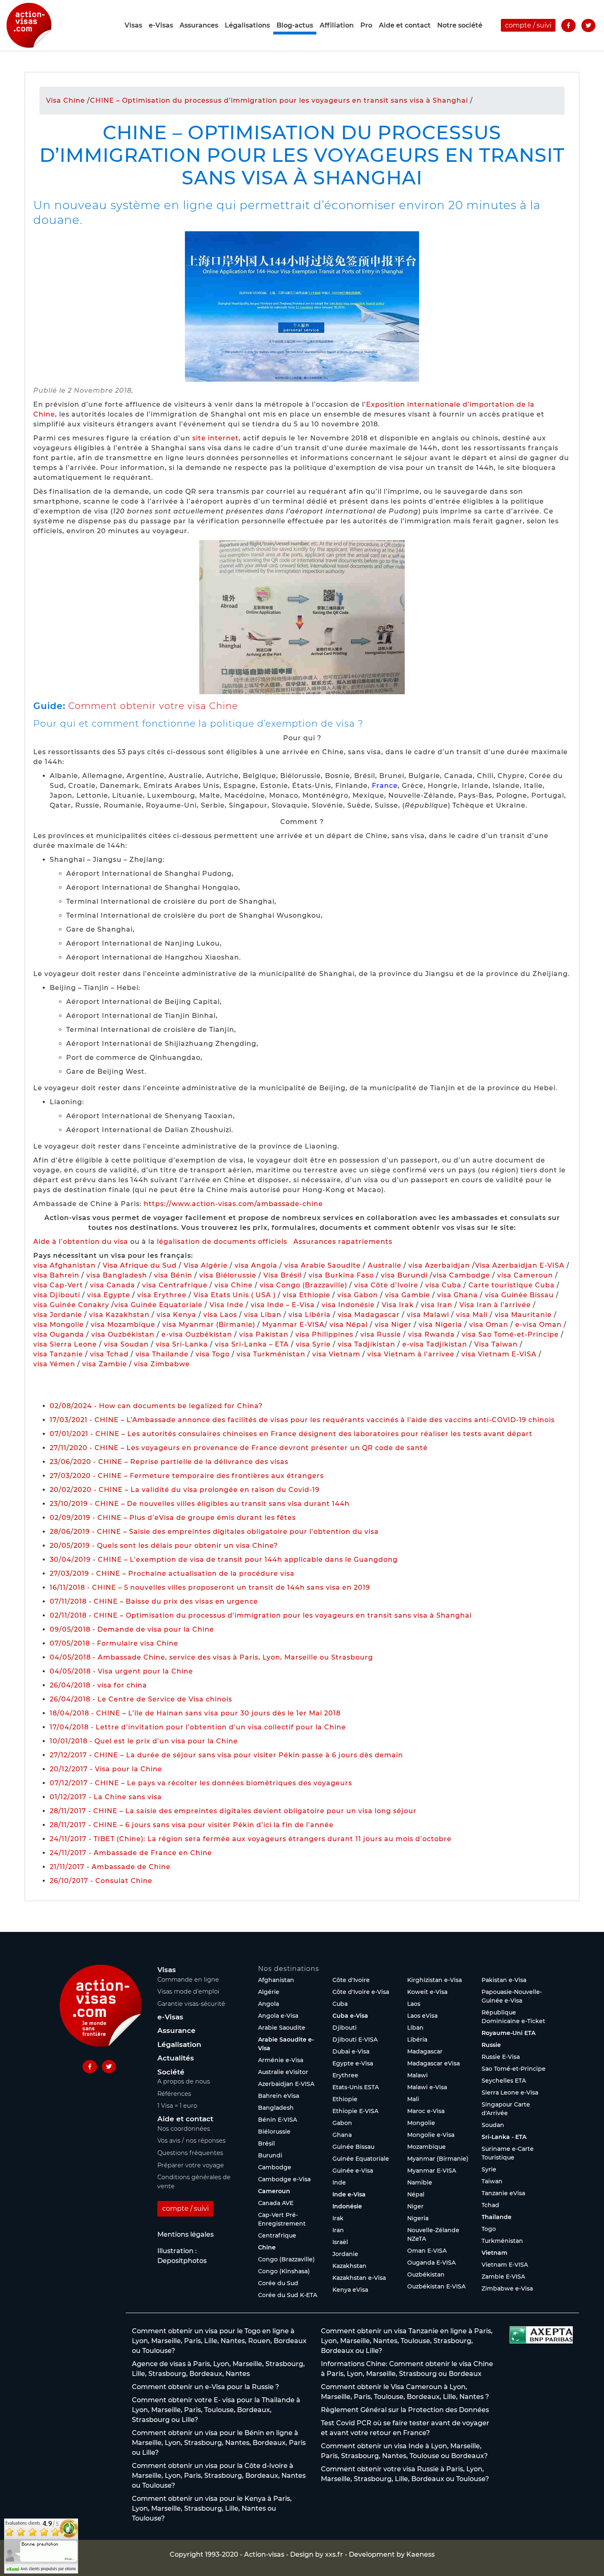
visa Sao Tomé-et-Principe (510, 1334)
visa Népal (349, 1325)
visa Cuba (443, 1285)
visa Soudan (126, 1344)
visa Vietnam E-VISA (499, 1354)
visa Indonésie (348, 1305)
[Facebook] (568, 25)
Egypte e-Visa (353, 2063)
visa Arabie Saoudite (323, 1265)
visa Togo (213, 1354)
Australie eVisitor (283, 2072)
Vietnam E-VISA (505, 2265)
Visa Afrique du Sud (140, 1265)
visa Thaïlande (162, 1354)
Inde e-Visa (349, 2194)
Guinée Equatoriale (361, 2159)
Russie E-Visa (501, 2057)
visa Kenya (176, 1315)
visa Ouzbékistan (123, 1334)
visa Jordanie (58, 1315)
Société (171, 2072)
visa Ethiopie (307, 1295)
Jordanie (345, 2254)
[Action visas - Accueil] (29, 25)
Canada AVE (276, 2203)
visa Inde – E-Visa (283, 1305)
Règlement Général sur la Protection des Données (405, 2410)
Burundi (270, 2155)
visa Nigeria (440, 1325)
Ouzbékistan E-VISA (436, 2286)
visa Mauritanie (523, 1315)
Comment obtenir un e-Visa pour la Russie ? (205, 2387)
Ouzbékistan (426, 2274)
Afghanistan (276, 1980)
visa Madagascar (369, 1315)
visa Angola (256, 1265)
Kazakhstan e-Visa (359, 2278)
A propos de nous (184, 2081)
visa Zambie (105, 1364)
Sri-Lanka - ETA (504, 2137)
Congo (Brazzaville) (286, 2259)
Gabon (342, 2123)
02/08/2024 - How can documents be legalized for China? (156, 1406)
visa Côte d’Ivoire (386, 1285)
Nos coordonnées (184, 2129)
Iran (338, 2230)
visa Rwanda (431, 1334)
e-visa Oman (538, 1325)
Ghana (342, 2135)
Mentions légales (186, 2234)
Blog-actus (295, 25)
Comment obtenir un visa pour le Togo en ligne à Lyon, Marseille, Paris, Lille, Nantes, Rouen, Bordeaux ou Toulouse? (219, 2341)
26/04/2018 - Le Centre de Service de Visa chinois (141, 1699)
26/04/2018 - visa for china (98, 1685)
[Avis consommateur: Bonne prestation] (41, 2545)
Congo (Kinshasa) (284, 2271)
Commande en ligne (188, 1980)
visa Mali (472, 1315)
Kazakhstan (349, 2266)
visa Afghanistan (65, 1265)
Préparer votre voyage (191, 2165)
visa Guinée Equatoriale (158, 1305)
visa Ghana (458, 1295)
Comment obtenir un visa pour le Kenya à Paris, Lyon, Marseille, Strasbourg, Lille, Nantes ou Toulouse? (212, 2508)
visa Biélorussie (228, 1275)
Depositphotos (182, 2261)
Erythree (345, 2075)
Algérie (269, 1992)
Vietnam (494, 2253)
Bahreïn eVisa (279, 2096)
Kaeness (421, 2554)
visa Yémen (54, 1364)
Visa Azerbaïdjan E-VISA (520, 1265)
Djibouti (345, 2028)
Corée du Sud (278, 2283)
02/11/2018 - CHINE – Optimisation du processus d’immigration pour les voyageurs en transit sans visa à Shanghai (261, 1615)
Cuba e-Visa (350, 2016)
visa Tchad (109, 1354)
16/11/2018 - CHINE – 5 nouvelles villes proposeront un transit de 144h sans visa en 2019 (210, 1587)
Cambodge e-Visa (284, 2179)
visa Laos (220, 1315)
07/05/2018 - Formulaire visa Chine (114, 1643)
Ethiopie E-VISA (355, 2111)
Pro (366, 25)
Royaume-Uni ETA (508, 2033)
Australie (385, 1265)
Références (174, 2094)
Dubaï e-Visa (351, 2051)
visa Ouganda (59, 1334)
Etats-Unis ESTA (356, 2087)
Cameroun (274, 2191)
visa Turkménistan (271, 1354)
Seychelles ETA (504, 2081)
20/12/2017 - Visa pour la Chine (106, 1769)
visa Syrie (313, 1344)
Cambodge (275, 2167)
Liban (415, 2028)
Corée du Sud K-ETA (288, 2295)
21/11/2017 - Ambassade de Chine (110, 1867)
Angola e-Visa (278, 2016)
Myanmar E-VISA (293, 1325)
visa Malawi (428, 1315)
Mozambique (426, 2147)
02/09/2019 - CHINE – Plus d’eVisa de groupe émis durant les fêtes (173, 1518)
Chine (267, 2247)
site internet (216, 438)
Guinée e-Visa (353, 2171)
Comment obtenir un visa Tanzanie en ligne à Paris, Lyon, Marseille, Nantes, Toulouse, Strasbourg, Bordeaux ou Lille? (407, 2341)
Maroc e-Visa (426, 2111)
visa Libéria (310, 1315)
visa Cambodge (461, 1275)
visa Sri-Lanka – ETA (252, 1344)
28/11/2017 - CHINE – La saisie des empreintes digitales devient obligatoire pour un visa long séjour (233, 1811)
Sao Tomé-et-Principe (514, 2069)
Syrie (489, 2169)
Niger (415, 2206)
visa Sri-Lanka (182, 1344)
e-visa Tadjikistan (436, 1344)
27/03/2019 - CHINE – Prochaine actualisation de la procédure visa (172, 1573)
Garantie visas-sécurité (191, 2004)
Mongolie (421, 2123)
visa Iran (437, 1305)
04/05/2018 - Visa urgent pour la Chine (121, 1671)
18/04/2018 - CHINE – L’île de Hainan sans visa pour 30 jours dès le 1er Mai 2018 (195, 1713)
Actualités (176, 2058)
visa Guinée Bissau (519, 1295)
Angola (269, 2004)
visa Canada (113, 1285)
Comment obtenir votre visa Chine (153, 706)
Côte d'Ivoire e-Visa (361, 1992)
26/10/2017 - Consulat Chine (101, 1881)
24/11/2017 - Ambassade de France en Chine (131, 1853)
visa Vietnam (336, 1354)
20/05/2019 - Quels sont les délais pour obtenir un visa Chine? (164, 1546)
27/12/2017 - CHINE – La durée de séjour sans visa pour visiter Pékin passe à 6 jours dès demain (226, 1755)
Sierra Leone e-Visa (510, 2093)
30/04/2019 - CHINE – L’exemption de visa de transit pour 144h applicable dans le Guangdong (224, 1560)
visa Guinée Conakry (71, 1305)
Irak (338, 2218)
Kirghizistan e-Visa (435, 1980)
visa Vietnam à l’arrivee (411, 1354)
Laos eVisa (422, 2016)
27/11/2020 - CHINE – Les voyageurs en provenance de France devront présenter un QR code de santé (239, 1448)
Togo (489, 2229)
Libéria (417, 2040)
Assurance (176, 2030)
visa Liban (263, 1315)
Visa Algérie (206, 1265)
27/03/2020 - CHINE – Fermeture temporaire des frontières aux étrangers (187, 1476)
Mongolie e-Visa (431, 2135)
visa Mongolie (59, 1325)
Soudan (493, 2125)
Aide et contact (405, 25)
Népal (416, 2194)
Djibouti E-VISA (355, 2040)
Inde (339, 2182)
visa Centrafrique (175, 1285)
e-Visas (161, 25)
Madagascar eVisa (433, 2063)
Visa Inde (227, 1305)
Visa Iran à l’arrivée (496, 1305)
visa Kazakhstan (119, 1315)
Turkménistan (502, 2241)
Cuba (340, 2004)
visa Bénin (173, 1275)
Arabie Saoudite (282, 2028)
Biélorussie (274, 2132)
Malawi (417, 2075)
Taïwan (492, 2181)
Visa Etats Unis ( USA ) (235, 1295)
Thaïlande (497, 2217)
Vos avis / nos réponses (191, 2141)
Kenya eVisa (350, 2290)
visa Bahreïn (56, 1275)
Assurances (199, 25)
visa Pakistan (264, 1334)
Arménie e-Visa (281, 2060)
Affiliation (337, 25)
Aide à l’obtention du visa (81, 1242)
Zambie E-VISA (503, 2277)
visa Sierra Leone (65, 1344)
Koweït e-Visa (427, 1992)
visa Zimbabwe (162, 1364)
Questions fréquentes (190, 2153)
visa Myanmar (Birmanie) (209, 1325)
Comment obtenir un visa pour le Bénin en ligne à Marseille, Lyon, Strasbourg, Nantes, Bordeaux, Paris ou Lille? (219, 2443)
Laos (414, 2004)
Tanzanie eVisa (503, 2193)
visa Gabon (358, 1295)
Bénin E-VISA (278, 2120)
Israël (340, 2242)
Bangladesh (276, 2108)
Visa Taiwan (497, 1344)
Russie (491, 2045)
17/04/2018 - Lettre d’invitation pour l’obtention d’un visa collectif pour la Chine (198, 1727)
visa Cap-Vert (58, 1285)
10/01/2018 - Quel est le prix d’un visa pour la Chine (144, 1741)
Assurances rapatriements (343, 1242)
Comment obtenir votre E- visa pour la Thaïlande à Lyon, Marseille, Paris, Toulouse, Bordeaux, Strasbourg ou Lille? (216, 2410)
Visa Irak (398, 1305)
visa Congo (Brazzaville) (303, 1285)
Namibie (420, 2182)
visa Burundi (404, 1275)
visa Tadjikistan (367, 1344)
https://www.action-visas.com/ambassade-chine (233, 1204)
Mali (413, 2099)
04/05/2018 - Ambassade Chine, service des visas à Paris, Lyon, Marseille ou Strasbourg (211, 1657)
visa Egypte (109, 1295)
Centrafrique (277, 2235)
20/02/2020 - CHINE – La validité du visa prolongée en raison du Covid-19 (185, 1490)
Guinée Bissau (353, 2147)
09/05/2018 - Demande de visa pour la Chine (132, 1629)
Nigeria (418, 2218)
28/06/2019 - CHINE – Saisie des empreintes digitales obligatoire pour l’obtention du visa (214, 1532)
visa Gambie (408, 1295)
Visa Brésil (282, 1275)
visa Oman (489, 1325)
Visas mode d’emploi (188, 1991)
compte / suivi (528, 25)
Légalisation (179, 2044)
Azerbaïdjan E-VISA (286, 2084)
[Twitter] (588, 25)
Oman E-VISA (427, 2251)
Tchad (490, 2205)
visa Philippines (324, 1334)
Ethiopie (345, 2099)
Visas (133, 25)
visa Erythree (162, 1295)
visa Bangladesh (117, 1275)
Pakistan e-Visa (504, 1980)
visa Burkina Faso (341, 1275)
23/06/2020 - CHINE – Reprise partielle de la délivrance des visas (169, 1462)
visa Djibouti (57, 1295)
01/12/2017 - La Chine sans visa (106, 1797)
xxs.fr (334, 2554)
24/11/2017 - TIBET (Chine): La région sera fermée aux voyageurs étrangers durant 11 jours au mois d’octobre (251, 1839)
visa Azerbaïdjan (439, 1265)
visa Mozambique (123, 1325)
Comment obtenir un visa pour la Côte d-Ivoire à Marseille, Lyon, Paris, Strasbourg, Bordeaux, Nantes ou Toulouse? (219, 2476)
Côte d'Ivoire (351, 1980)
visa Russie (381, 1334)
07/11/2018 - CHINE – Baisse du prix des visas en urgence (154, 1601)
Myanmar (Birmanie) (438, 2159)
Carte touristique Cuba (512, 1285)
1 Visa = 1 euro (177, 2106)
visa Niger (393, 1325)
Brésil (266, 2143)
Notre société (460, 25)
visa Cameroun (525, 1275)
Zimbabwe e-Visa (507, 2288)
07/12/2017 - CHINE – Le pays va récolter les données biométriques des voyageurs (201, 1783)
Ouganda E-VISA (431, 2263)
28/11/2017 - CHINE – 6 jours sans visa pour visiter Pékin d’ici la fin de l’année (192, 1825)
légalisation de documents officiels (222, 1242)
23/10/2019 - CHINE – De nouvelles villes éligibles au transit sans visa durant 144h (200, 1504)
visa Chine (234, 1285)
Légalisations (247, 25)
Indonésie (347, 2206)
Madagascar (425, 2051)
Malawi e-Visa (427, 2087)
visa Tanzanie (58, 1354)
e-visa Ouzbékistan (198, 1334)
